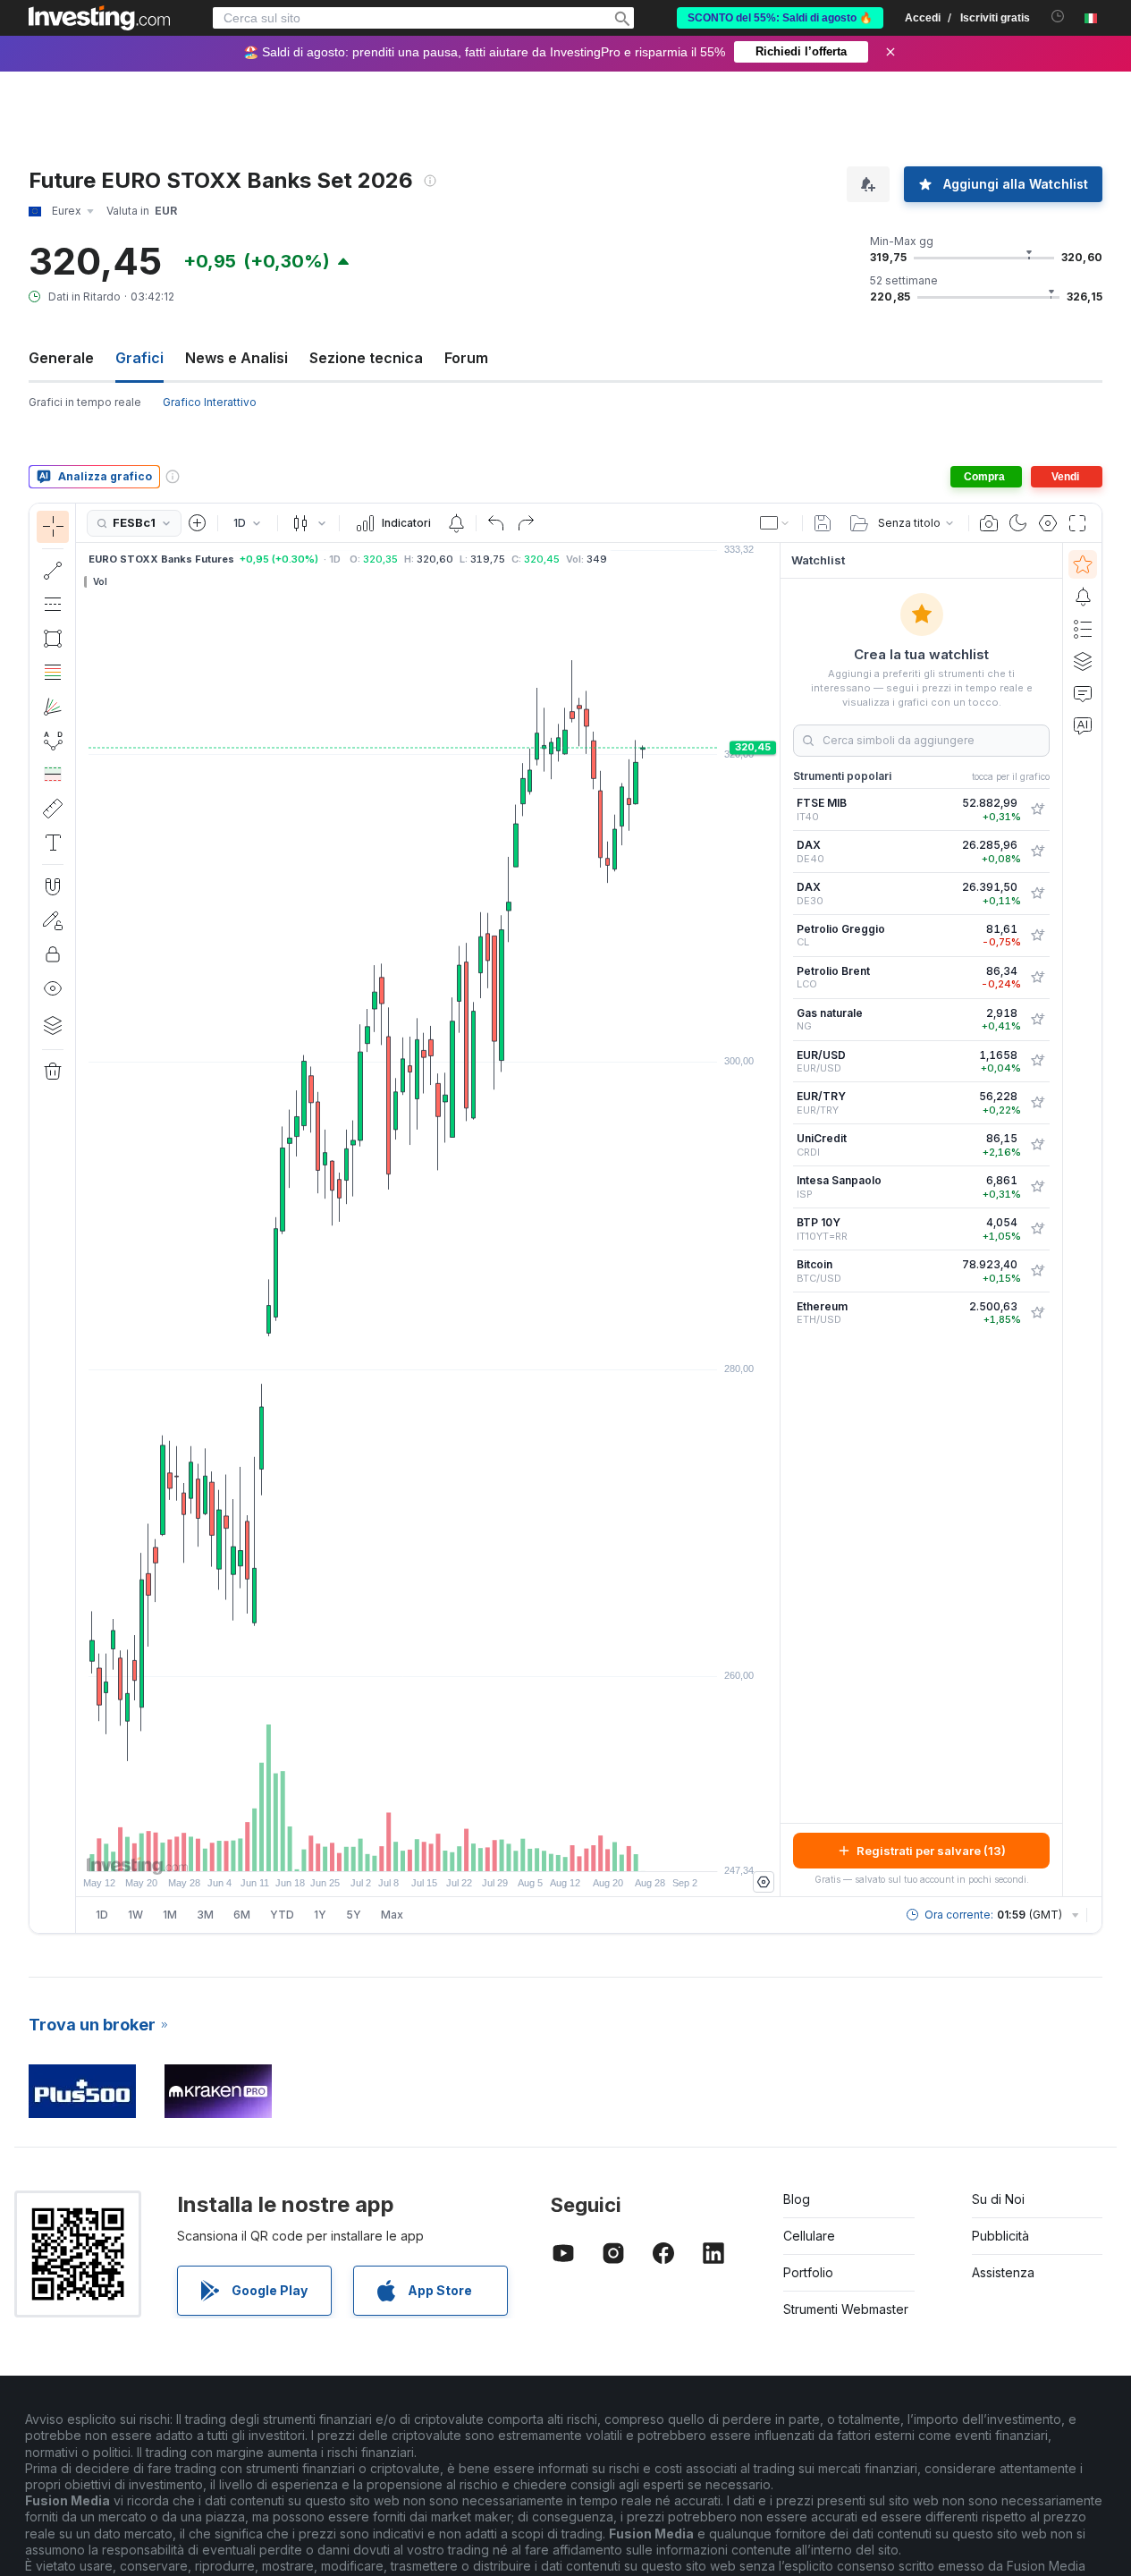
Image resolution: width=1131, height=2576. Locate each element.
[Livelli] (53, 1025)
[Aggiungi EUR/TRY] (1037, 1103)
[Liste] (1083, 629)
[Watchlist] (1083, 564)
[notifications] (1058, 17)
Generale (61, 358)
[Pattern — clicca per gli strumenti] (53, 741)
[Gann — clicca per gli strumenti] (53, 707)
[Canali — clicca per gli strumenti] (53, 605)
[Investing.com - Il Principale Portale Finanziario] (99, 18)
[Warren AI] (1083, 725)
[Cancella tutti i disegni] (53, 1072)
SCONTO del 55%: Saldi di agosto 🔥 (780, 18)
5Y (354, 1915)
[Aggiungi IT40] (1037, 809)
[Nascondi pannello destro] (774, 1220)
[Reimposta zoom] (477, 1849)
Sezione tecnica (366, 358)
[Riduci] (380, 1849)
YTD (282, 1915)
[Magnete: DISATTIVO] (53, 886)
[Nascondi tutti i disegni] (53, 988)
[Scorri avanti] (452, 1849)
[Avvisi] (1083, 597)
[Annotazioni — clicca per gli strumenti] (53, 843)
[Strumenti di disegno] (81, 1218)
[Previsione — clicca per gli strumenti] (53, 775)
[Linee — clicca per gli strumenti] (53, 571)
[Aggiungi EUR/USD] (1037, 1061)
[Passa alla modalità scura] (1018, 523)
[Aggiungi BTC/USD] (1037, 1271)
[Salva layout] (823, 523)
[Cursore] (53, 527)
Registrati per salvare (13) (931, 1851)
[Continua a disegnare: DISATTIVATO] (53, 920)
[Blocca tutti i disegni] (53, 954)
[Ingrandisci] (404, 1849)
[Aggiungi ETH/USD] (1037, 1313)
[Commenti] (1083, 693)
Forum (466, 358)
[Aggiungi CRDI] (1037, 1145)
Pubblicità (1000, 2236)
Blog (797, 2199)
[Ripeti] (526, 523)
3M (205, 1915)
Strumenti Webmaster (846, 2309)
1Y (320, 1915)
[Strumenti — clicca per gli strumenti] (53, 809)
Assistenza (1003, 2272)
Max (392, 1915)
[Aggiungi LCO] (1037, 978)
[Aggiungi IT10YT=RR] (1037, 1229)
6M (242, 1915)
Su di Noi (998, 2199)
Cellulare (809, 2236)
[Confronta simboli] (198, 523)
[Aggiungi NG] (1037, 1020)
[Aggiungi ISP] (1037, 1187)
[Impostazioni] (764, 1882)
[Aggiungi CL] (1037, 936)
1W (135, 1915)
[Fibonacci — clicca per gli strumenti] (53, 673)
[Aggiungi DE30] (1037, 894)
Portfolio (808, 2272)
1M (170, 1915)
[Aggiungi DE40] (1037, 852)
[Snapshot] (989, 523)
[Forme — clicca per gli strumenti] (53, 639)
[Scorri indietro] (428, 1849)
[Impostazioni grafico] (1048, 523)
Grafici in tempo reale (85, 402)
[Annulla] (496, 523)
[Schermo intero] (1077, 523)
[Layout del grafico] (775, 523)
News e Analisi (236, 358)
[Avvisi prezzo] (456, 523)
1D (102, 1915)
